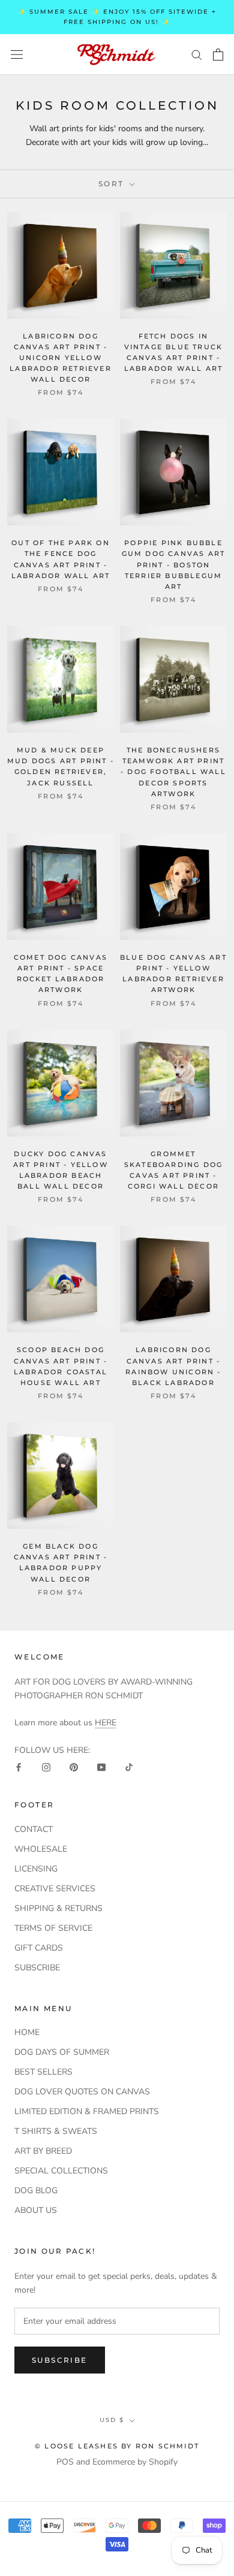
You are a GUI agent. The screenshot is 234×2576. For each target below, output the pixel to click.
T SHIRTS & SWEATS (56, 2131)
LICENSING (36, 1869)
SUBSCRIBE (37, 1968)
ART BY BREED (43, 2151)
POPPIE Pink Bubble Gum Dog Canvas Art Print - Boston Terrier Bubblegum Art (174, 565)
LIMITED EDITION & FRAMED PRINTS (87, 2111)
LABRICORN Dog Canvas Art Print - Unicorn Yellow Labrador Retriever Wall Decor (61, 358)
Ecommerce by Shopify (135, 2462)
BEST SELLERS (43, 2072)
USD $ (112, 2420)
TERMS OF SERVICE (53, 1928)
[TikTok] (129, 1767)
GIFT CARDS (39, 1948)
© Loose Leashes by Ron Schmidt (117, 2446)
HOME (27, 2032)
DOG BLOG (36, 2190)
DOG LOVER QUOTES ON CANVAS (82, 2092)
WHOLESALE (41, 1849)
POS (65, 2462)
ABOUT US (36, 2210)
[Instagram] (46, 1767)
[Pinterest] (74, 1767)
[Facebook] (19, 1767)
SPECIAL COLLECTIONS (61, 2171)
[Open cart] (218, 55)
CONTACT (34, 1829)
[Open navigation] (17, 54)
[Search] (197, 54)
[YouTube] (101, 1767)
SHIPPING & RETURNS (58, 1908)
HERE (106, 1723)
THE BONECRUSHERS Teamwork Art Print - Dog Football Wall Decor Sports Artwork (173, 772)
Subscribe (60, 2360)
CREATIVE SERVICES (55, 1889)
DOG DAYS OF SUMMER (62, 2052)
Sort (113, 184)
